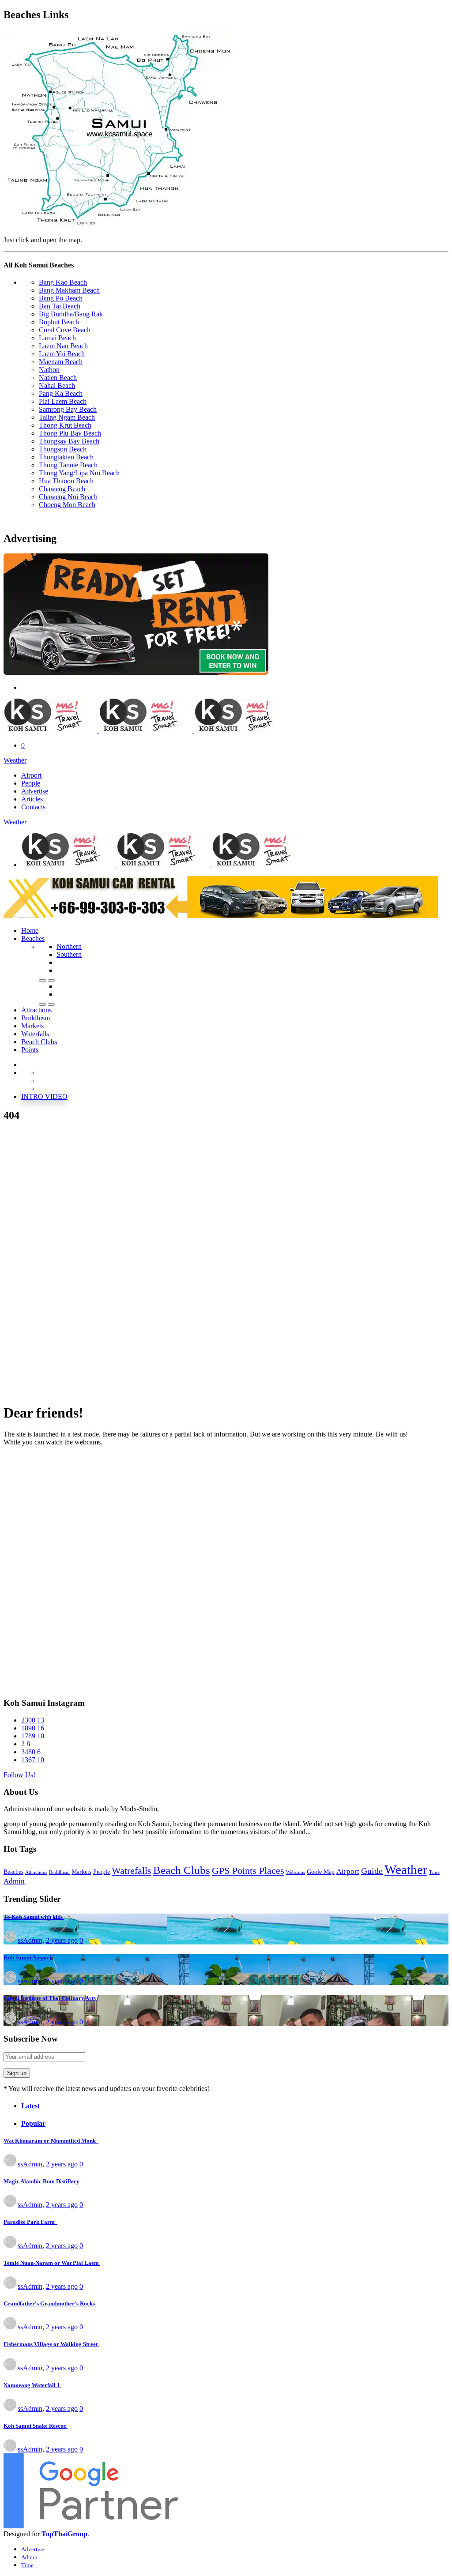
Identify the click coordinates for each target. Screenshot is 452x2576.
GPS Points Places (248, 1871)
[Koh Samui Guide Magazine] (226, 716)
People (102, 1872)
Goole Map (321, 1872)
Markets (81, 1872)
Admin (14, 1881)
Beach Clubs (182, 1870)
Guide (372, 1871)
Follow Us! (19, 1775)
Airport (348, 1871)
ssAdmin (30, 1940)
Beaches (33, 938)
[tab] (235, 2106)
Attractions (36, 1872)
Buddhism (59, 1872)
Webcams (296, 1872)
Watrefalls (132, 1871)
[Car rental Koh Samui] (221, 916)
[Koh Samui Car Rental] (136, 672)
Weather (15, 760)
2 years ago (62, 1940)
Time (434, 1872)
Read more (328, 1832)
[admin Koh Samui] (10, 1940)
